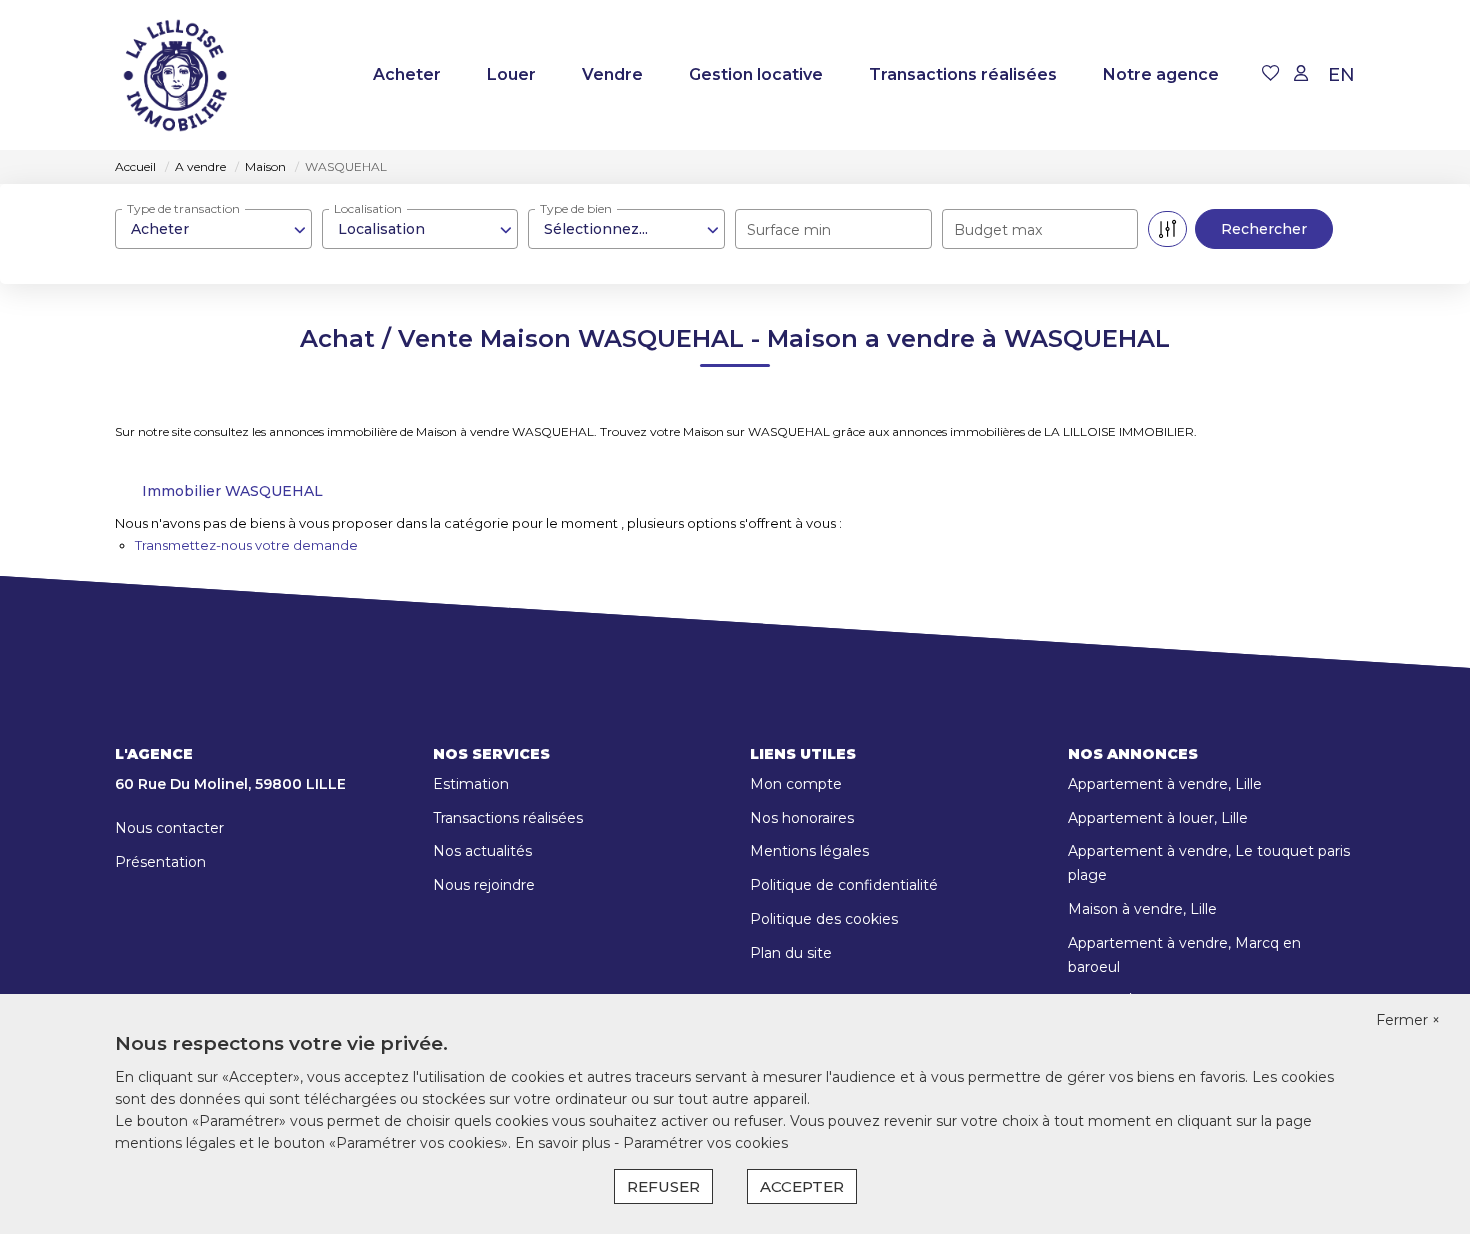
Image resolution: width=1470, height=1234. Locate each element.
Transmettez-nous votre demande (246, 545)
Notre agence (1161, 74)
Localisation (368, 208)
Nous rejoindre (484, 885)
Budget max (998, 230)
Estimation (471, 784)
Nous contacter (169, 828)
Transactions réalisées (963, 74)
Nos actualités (482, 851)
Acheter (407, 74)
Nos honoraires (802, 818)
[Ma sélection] (1271, 74)
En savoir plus (564, 1143)
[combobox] (213, 229)
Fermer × (1408, 1020)
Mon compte (796, 784)
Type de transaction (183, 208)
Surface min (789, 230)
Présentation (160, 862)
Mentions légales (809, 851)
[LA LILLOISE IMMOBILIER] (175, 75)
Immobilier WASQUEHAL (232, 491)
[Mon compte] (1301, 74)
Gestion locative (756, 74)
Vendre (612, 74)
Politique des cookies (824, 919)
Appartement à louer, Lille (1158, 818)
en (1341, 75)
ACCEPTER (802, 1186)
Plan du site (791, 953)
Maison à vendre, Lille (1142, 909)
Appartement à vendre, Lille (1165, 784)
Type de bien (576, 208)
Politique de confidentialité (844, 885)
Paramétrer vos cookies (705, 1143)
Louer (511, 74)
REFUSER (663, 1186)
